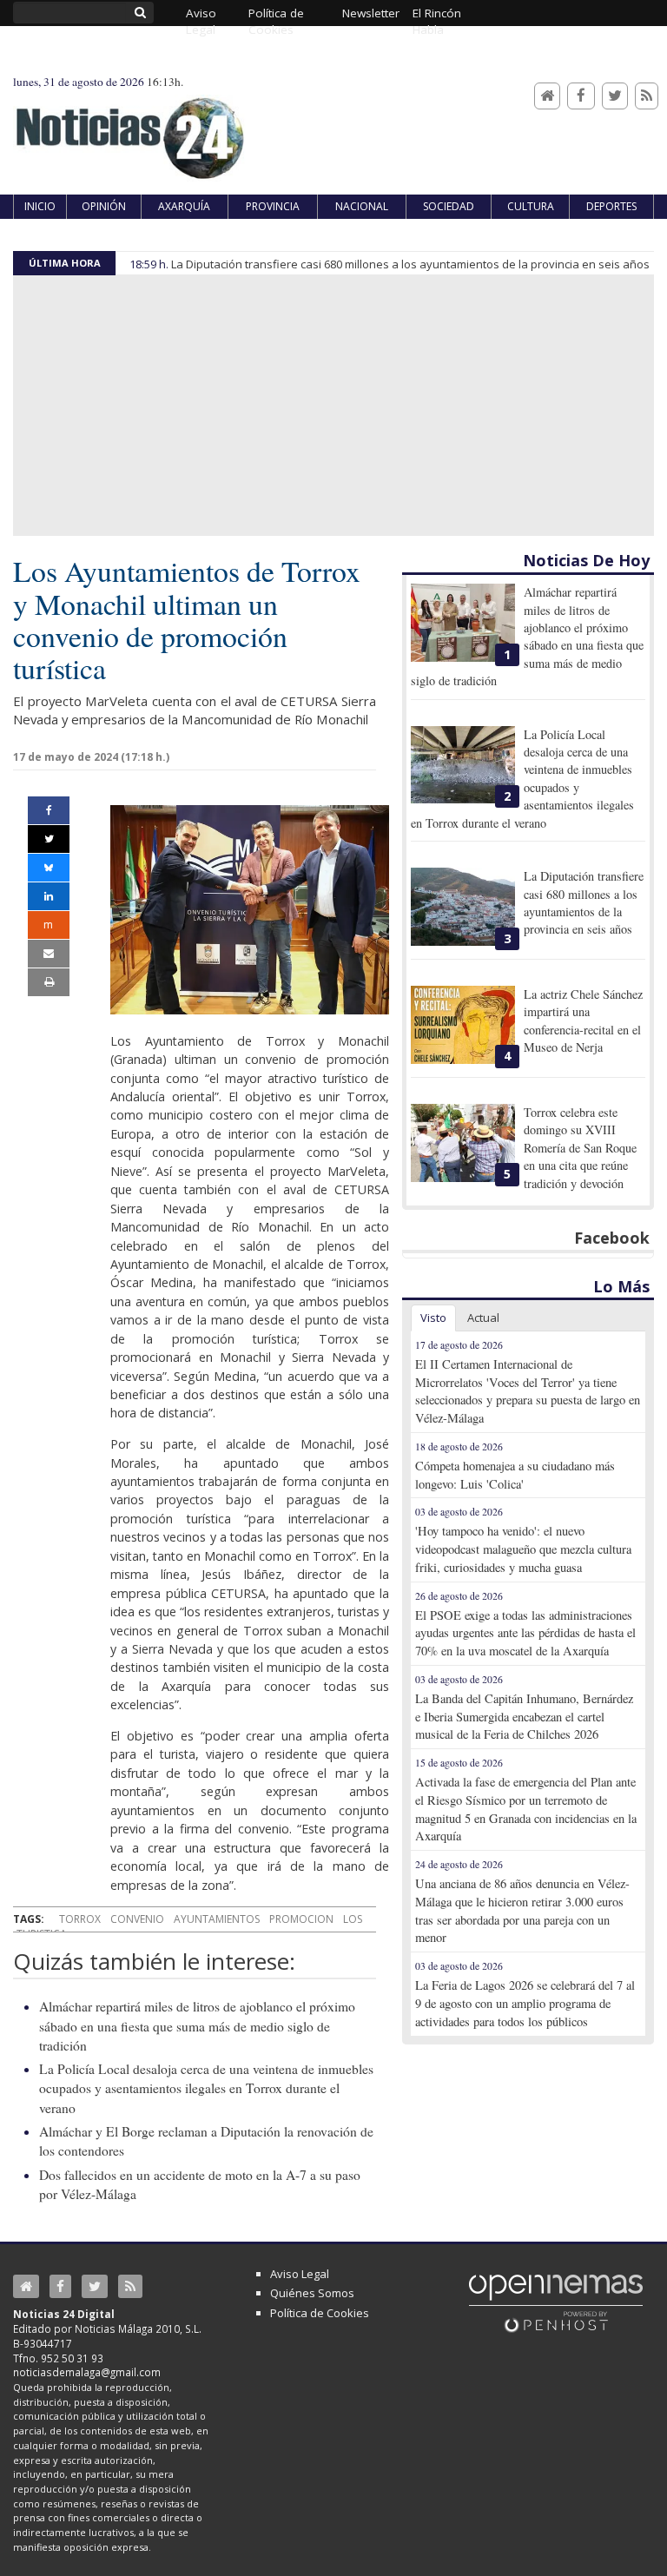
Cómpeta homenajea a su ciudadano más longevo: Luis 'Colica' (515, 1475)
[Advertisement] (333, 406)
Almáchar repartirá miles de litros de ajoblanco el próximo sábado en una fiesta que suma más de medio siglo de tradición (197, 2026)
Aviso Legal (300, 2274)
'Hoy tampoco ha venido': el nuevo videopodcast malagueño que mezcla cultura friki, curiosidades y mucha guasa (523, 1549)
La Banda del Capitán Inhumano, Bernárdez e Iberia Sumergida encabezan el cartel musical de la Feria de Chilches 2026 (524, 1717)
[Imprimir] (49, 982)
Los (353, 1919)
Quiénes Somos (312, 2293)
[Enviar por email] (49, 954)
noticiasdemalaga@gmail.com (87, 2372)
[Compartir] (49, 810)
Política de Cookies (320, 2313)
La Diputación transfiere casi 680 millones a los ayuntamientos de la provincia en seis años (410, 264)
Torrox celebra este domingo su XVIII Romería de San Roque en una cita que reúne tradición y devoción (580, 1148)
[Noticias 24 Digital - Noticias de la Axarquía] (129, 130)
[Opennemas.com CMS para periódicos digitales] (556, 2302)
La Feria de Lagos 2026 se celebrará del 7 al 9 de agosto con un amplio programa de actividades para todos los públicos (525, 2003)
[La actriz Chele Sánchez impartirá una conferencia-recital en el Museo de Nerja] (463, 1025)
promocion (301, 1919)
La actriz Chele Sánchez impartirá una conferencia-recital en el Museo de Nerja (583, 1020)
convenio (137, 1919)
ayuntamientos (217, 1919)
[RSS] (647, 96)
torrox (80, 1919)
